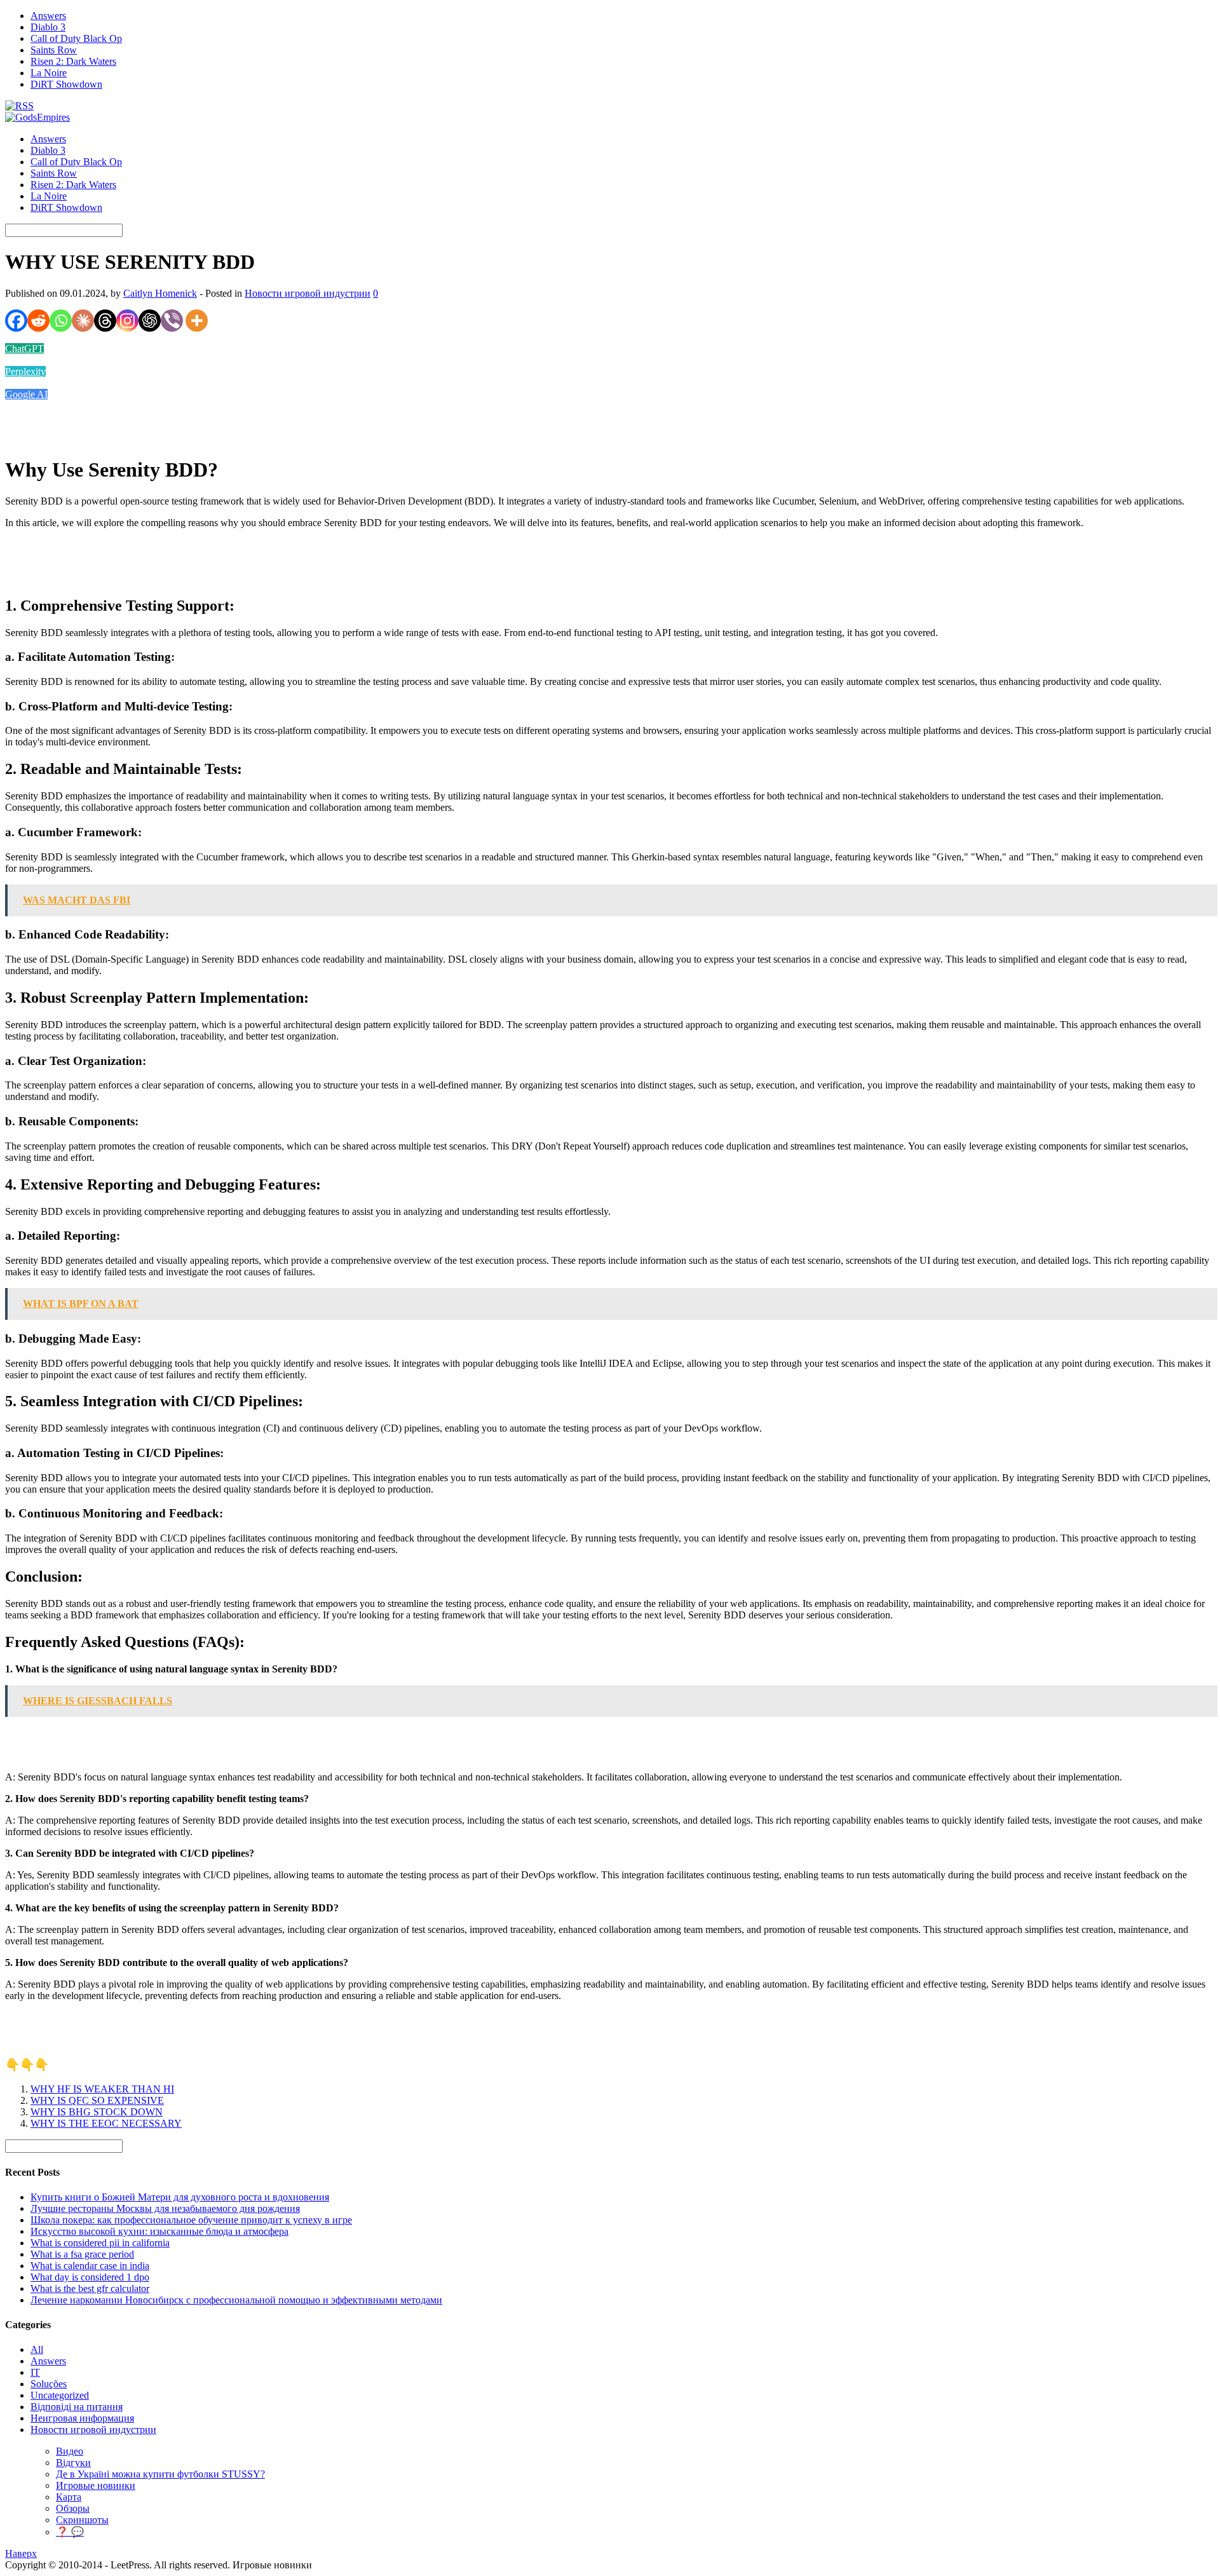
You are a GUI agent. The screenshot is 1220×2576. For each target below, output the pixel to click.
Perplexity (25, 371)
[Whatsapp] (61, 321)
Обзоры (73, 2508)
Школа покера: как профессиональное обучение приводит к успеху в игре (191, 2220)
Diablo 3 (48, 27)
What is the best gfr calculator (90, 2288)
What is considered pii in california (100, 2243)
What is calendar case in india (90, 2266)
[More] (197, 321)
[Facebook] (16, 321)
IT (35, 2372)
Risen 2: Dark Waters (73, 61)
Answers (48, 16)
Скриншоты (82, 2520)
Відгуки (73, 2463)
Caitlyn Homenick (160, 293)
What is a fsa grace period (82, 2254)
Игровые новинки (96, 2485)
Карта (69, 2497)
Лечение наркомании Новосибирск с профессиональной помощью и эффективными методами (236, 2300)
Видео (70, 2451)
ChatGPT (24, 349)
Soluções (49, 2384)
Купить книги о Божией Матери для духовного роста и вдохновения (180, 2197)
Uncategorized (60, 2395)
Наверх (21, 2553)
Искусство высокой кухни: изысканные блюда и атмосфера (159, 2231)
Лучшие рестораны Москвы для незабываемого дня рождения (165, 2208)
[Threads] (105, 321)
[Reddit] (38, 321)
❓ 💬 (70, 2532)
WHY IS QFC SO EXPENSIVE (97, 2100)
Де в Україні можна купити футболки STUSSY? (160, 2474)
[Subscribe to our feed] (19, 106)
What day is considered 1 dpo (90, 2277)
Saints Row (54, 50)
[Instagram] (127, 321)
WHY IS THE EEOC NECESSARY (106, 2123)
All (37, 2349)
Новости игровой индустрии (308, 293)
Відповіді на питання (77, 2407)
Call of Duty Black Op (76, 38)
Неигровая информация (82, 2418)
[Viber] (172, 321)
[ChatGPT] (150, 321)
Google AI (26, 394)
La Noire (49, 73)
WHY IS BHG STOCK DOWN (97, 2112)
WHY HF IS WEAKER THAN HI (102, 2089)
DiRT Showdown (66, 84)
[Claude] (83, 321)
